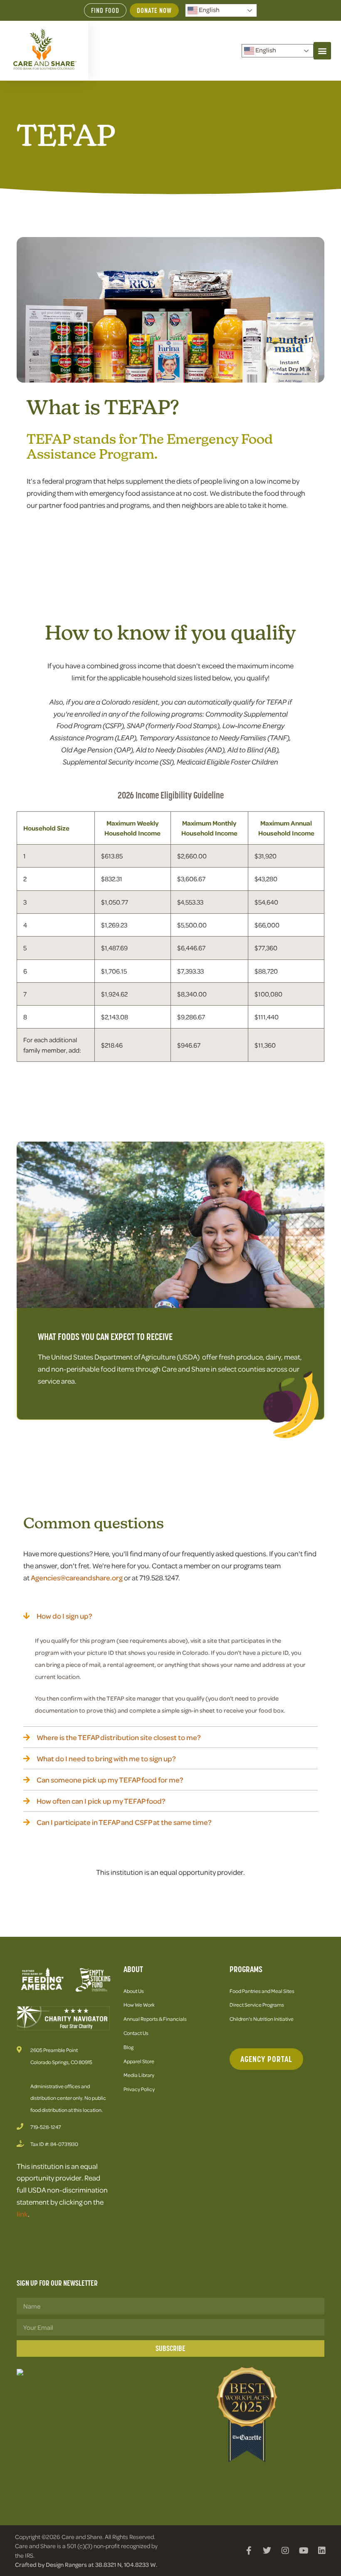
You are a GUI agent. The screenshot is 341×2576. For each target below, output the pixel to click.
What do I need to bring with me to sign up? (106, 1758)
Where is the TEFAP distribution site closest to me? (119, 1737)
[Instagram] (285, 2551)
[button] (322, 51)
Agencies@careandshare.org (77, 1577)
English (209, 10)
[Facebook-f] (249, 2551)
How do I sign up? (64, 1616)
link (22, 2214)
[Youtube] (304, 2551)
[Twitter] (267, 2551)
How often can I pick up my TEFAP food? (101, 1801)
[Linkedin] (322, 2551)
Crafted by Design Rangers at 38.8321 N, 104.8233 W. (86, 2564)
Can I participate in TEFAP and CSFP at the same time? (124, 1822)
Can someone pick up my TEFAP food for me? (110, 1780)
